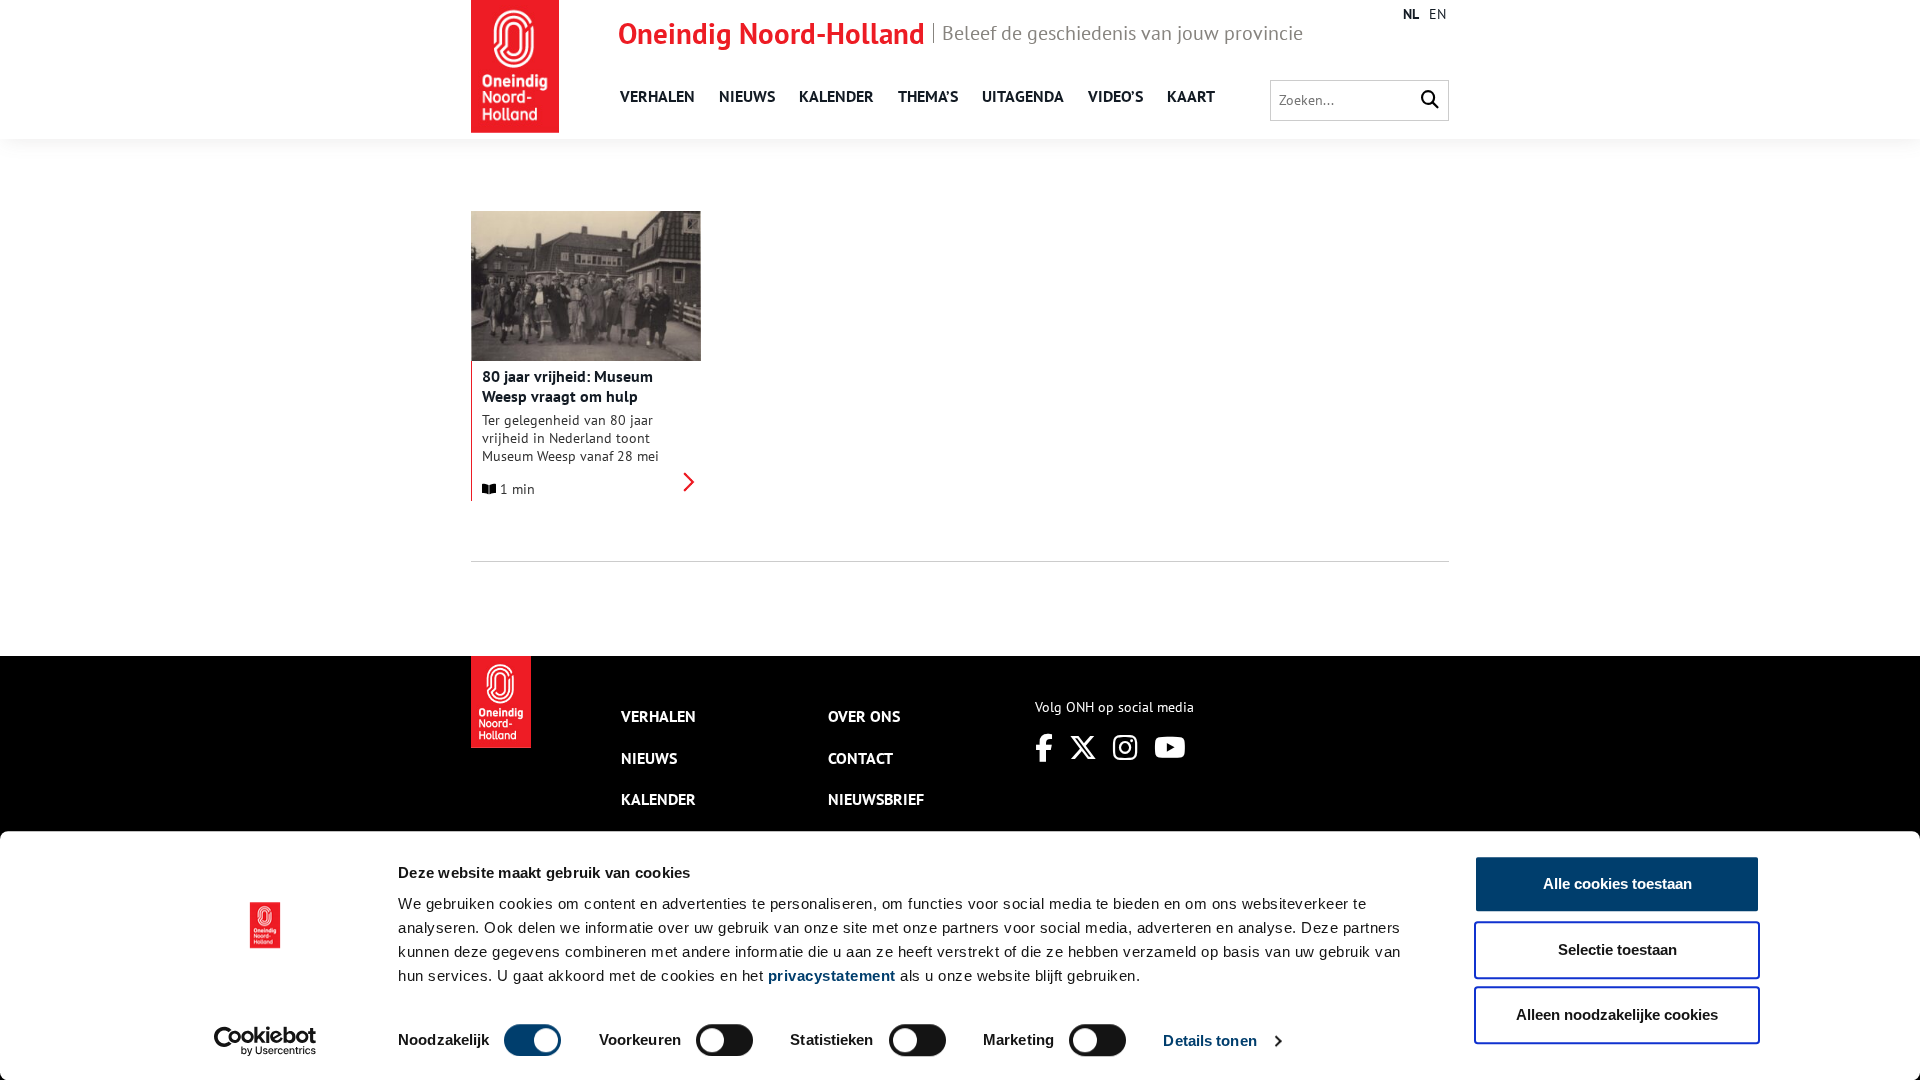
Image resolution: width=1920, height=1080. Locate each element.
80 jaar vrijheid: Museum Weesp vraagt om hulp (567, 386)
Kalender (836, 96)
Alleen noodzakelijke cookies (1617, 1014)
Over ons (864, 716)
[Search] (1430, 100)
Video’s (1115, 96)
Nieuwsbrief (876, 799)
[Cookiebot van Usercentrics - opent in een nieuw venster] (265, 1041)
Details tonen (1209, 1040)
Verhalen (657, 96)
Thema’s (928, 96)
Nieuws (747, 96)
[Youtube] (1170, 747)
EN (1437, 14)
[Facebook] (1044, 747)
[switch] (724, 1040)
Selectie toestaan (1617, 949)
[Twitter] (1083, 747)
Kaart (1191, 96)
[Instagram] (1125, 747)
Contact (860, 758)
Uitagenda (1023, 96)
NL (1411, 14)
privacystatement (832, 975)
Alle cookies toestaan (1617, 883)
